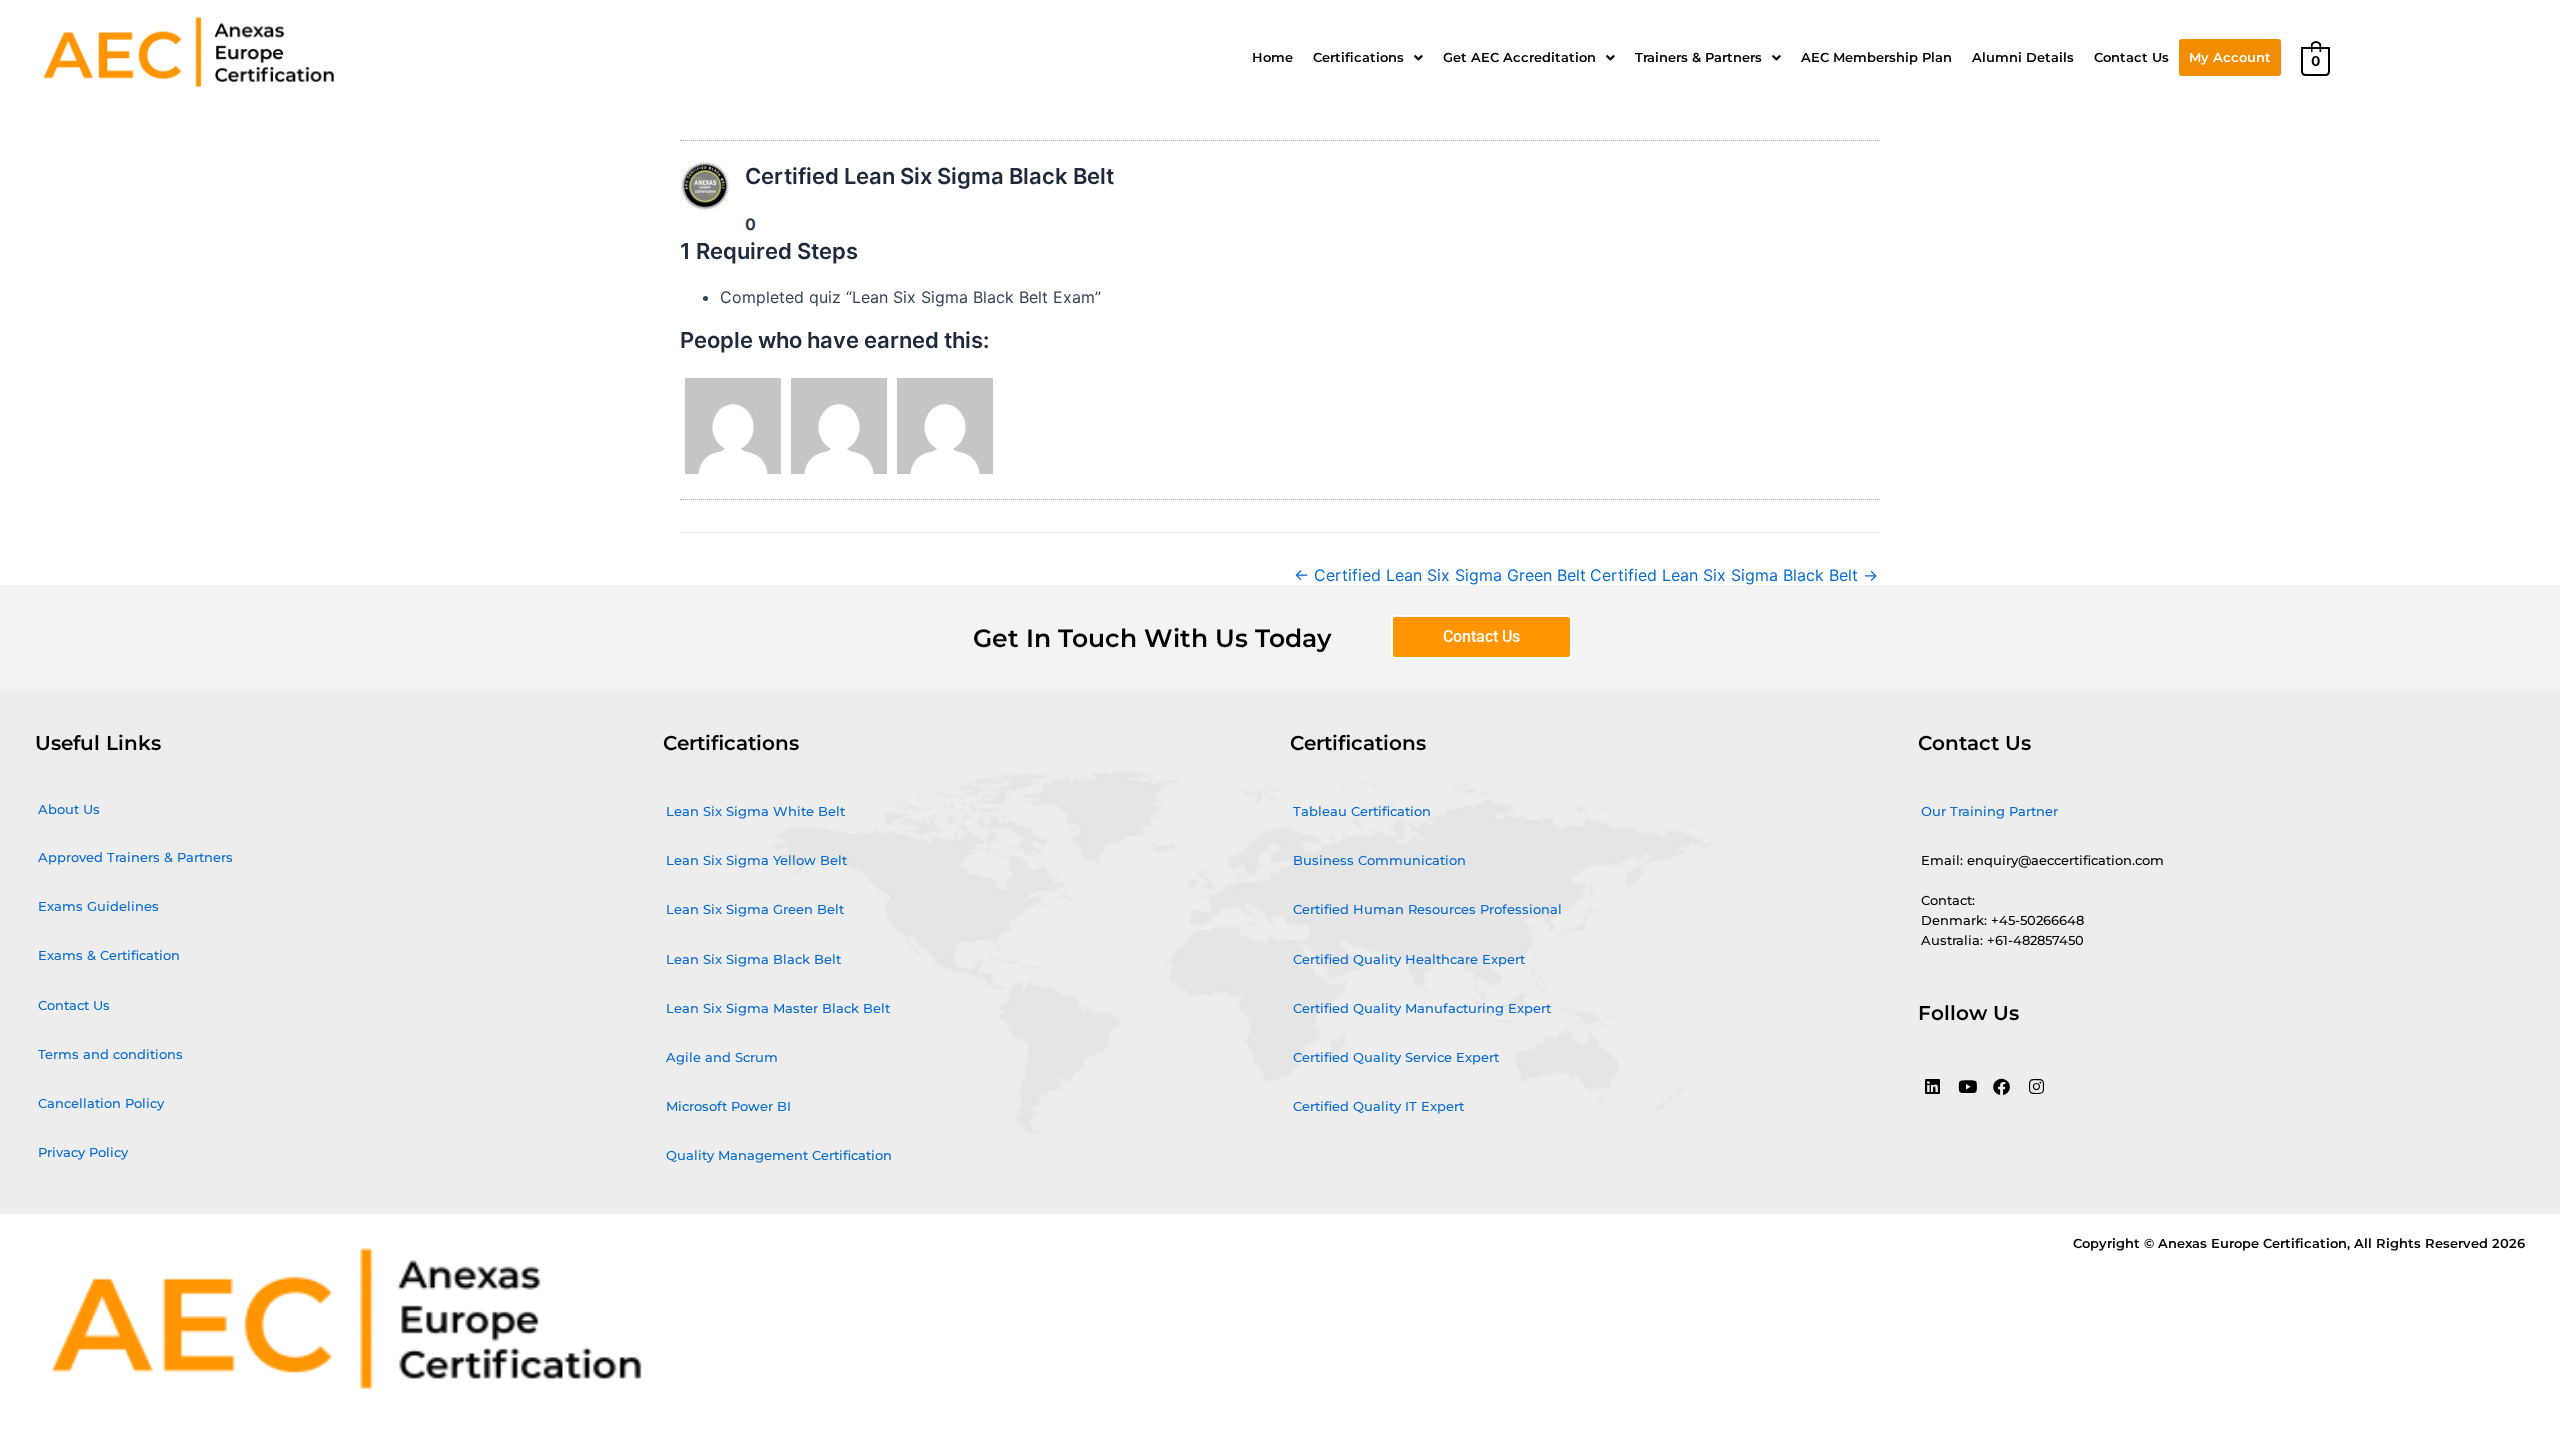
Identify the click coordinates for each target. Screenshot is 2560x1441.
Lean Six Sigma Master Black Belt (778, 1008)
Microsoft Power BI (728, 1106)
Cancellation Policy (101, 1103)
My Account (2230, 57)
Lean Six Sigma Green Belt (755, 909)
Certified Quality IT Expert (1378, 1106)
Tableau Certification (1362, 811)
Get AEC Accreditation (1519, 57)
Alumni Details (2023, 57)
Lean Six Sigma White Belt (755, 811)
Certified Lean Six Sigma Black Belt (1734, 575)
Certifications (1358, 57)
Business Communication (1379, 860)
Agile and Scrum (722, 1057)
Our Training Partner (1989, 811)
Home (1272, 57)
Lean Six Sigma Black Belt (753, 959)
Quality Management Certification (779, 1155)
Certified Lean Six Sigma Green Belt (1440, 575)
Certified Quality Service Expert (1396, 1057)
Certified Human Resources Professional (1427, 909)
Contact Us (2131, 57)
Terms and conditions (110, 1054)
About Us (69, 809)
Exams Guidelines (98, 906)
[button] (1368, 57)
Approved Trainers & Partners (135, 857)
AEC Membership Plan (1876, 57)
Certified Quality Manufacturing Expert (1422, 1008)
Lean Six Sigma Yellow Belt (756, 860)
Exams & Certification (109, 955)
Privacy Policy (83, 1152)
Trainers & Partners (1698, 57)
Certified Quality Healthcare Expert (1409, 959)
